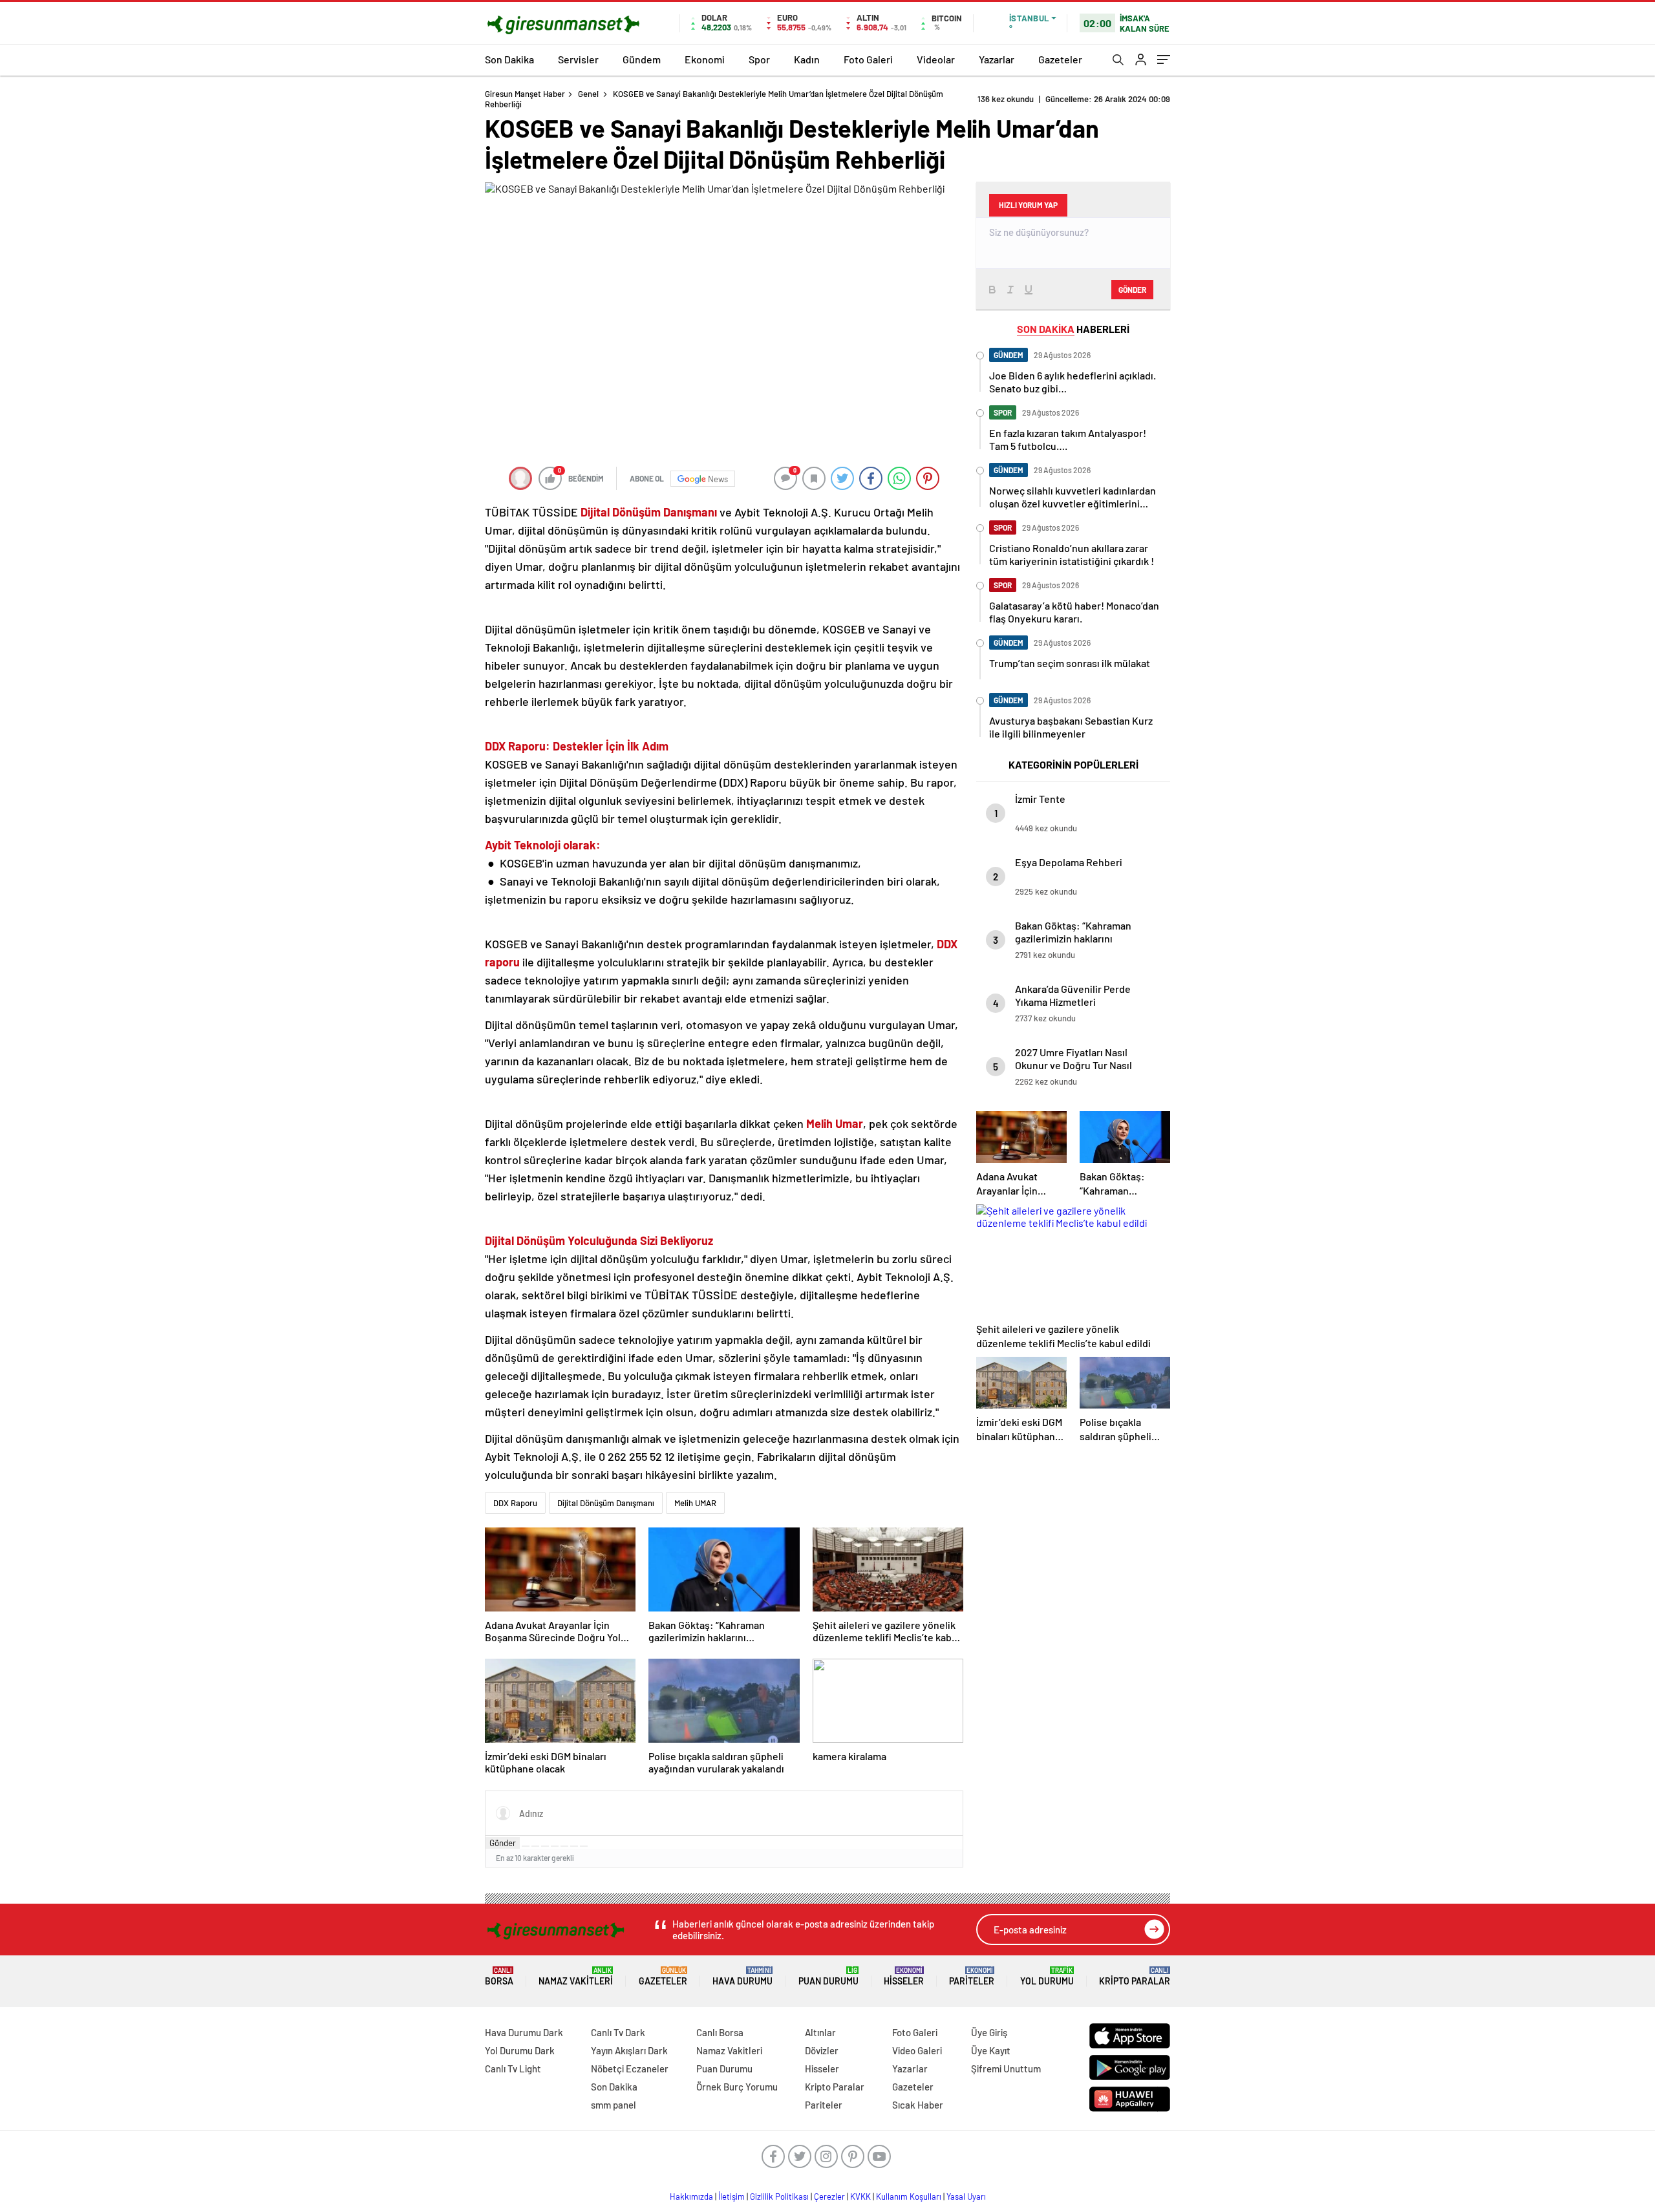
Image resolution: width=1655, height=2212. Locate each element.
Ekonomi (705, 59)
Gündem (642, 59)
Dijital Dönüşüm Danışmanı (606, 1503)
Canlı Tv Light (513, 2068)
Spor (759, 59)
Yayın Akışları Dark (629, 2050)
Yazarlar (997, 59)
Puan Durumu (828, 1976)
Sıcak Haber (918, 2105)
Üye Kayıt (991, 2050)
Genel (588, 94)
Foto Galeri (868, 59)
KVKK (860, 2196)
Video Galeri (917, 2050)
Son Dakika (509, 59)
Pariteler (972, 1976)
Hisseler (904, 1976)
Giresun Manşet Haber (525, 94)
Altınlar (820, 2032)
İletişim (731, 2196)
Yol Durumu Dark (520, 2050)
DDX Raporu (515, 1503)
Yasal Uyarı (966, 2196)
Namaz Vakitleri (576, 1976)
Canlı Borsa (720, 2032)
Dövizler (822, 2050)
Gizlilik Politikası (779, 2196)
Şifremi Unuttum (1006, 2068)
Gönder (503, 1843)
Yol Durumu (1047, 1976)
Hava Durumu (742, 1976)
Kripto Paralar (1135, 1976)
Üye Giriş (989, 2032)
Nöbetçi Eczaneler (630, 2068)
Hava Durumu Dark (524, 2032)
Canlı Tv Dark (618, 2032)
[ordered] (555, 1846)
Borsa (499, 1976)
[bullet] (564, 1846)
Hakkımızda (691, 2196)
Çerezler (829, 2196)
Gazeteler (1060, 59)
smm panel (614, 2105)
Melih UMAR (695, 1503)
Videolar (936, 59)
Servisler (578, 59)
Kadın (807, 59)
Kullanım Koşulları (909, 2196)
